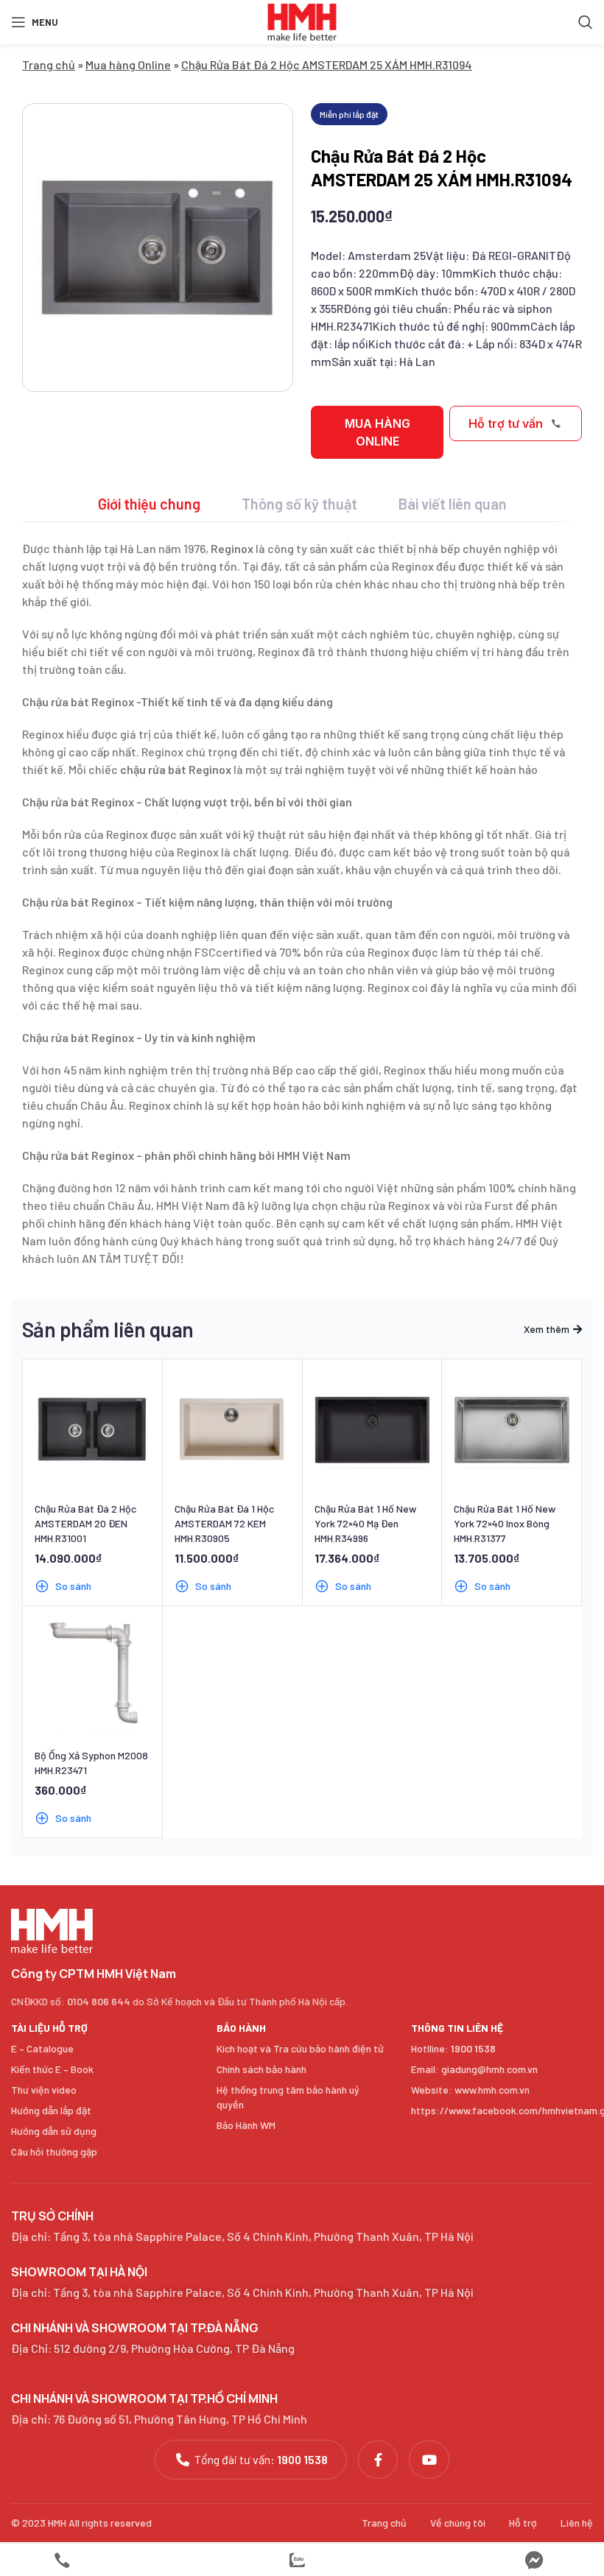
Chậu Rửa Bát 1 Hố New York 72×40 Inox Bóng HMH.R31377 (505, 1523)
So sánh (73, 1586)
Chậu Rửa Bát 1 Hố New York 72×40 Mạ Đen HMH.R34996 (365, 1523)
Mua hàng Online (128, 64)
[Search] (586, 22)
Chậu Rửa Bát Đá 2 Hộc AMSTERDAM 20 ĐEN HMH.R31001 (85, 1523)
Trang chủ (49, 64)
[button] (377, 432)
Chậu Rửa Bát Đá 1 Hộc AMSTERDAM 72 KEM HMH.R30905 (224, 1523)
